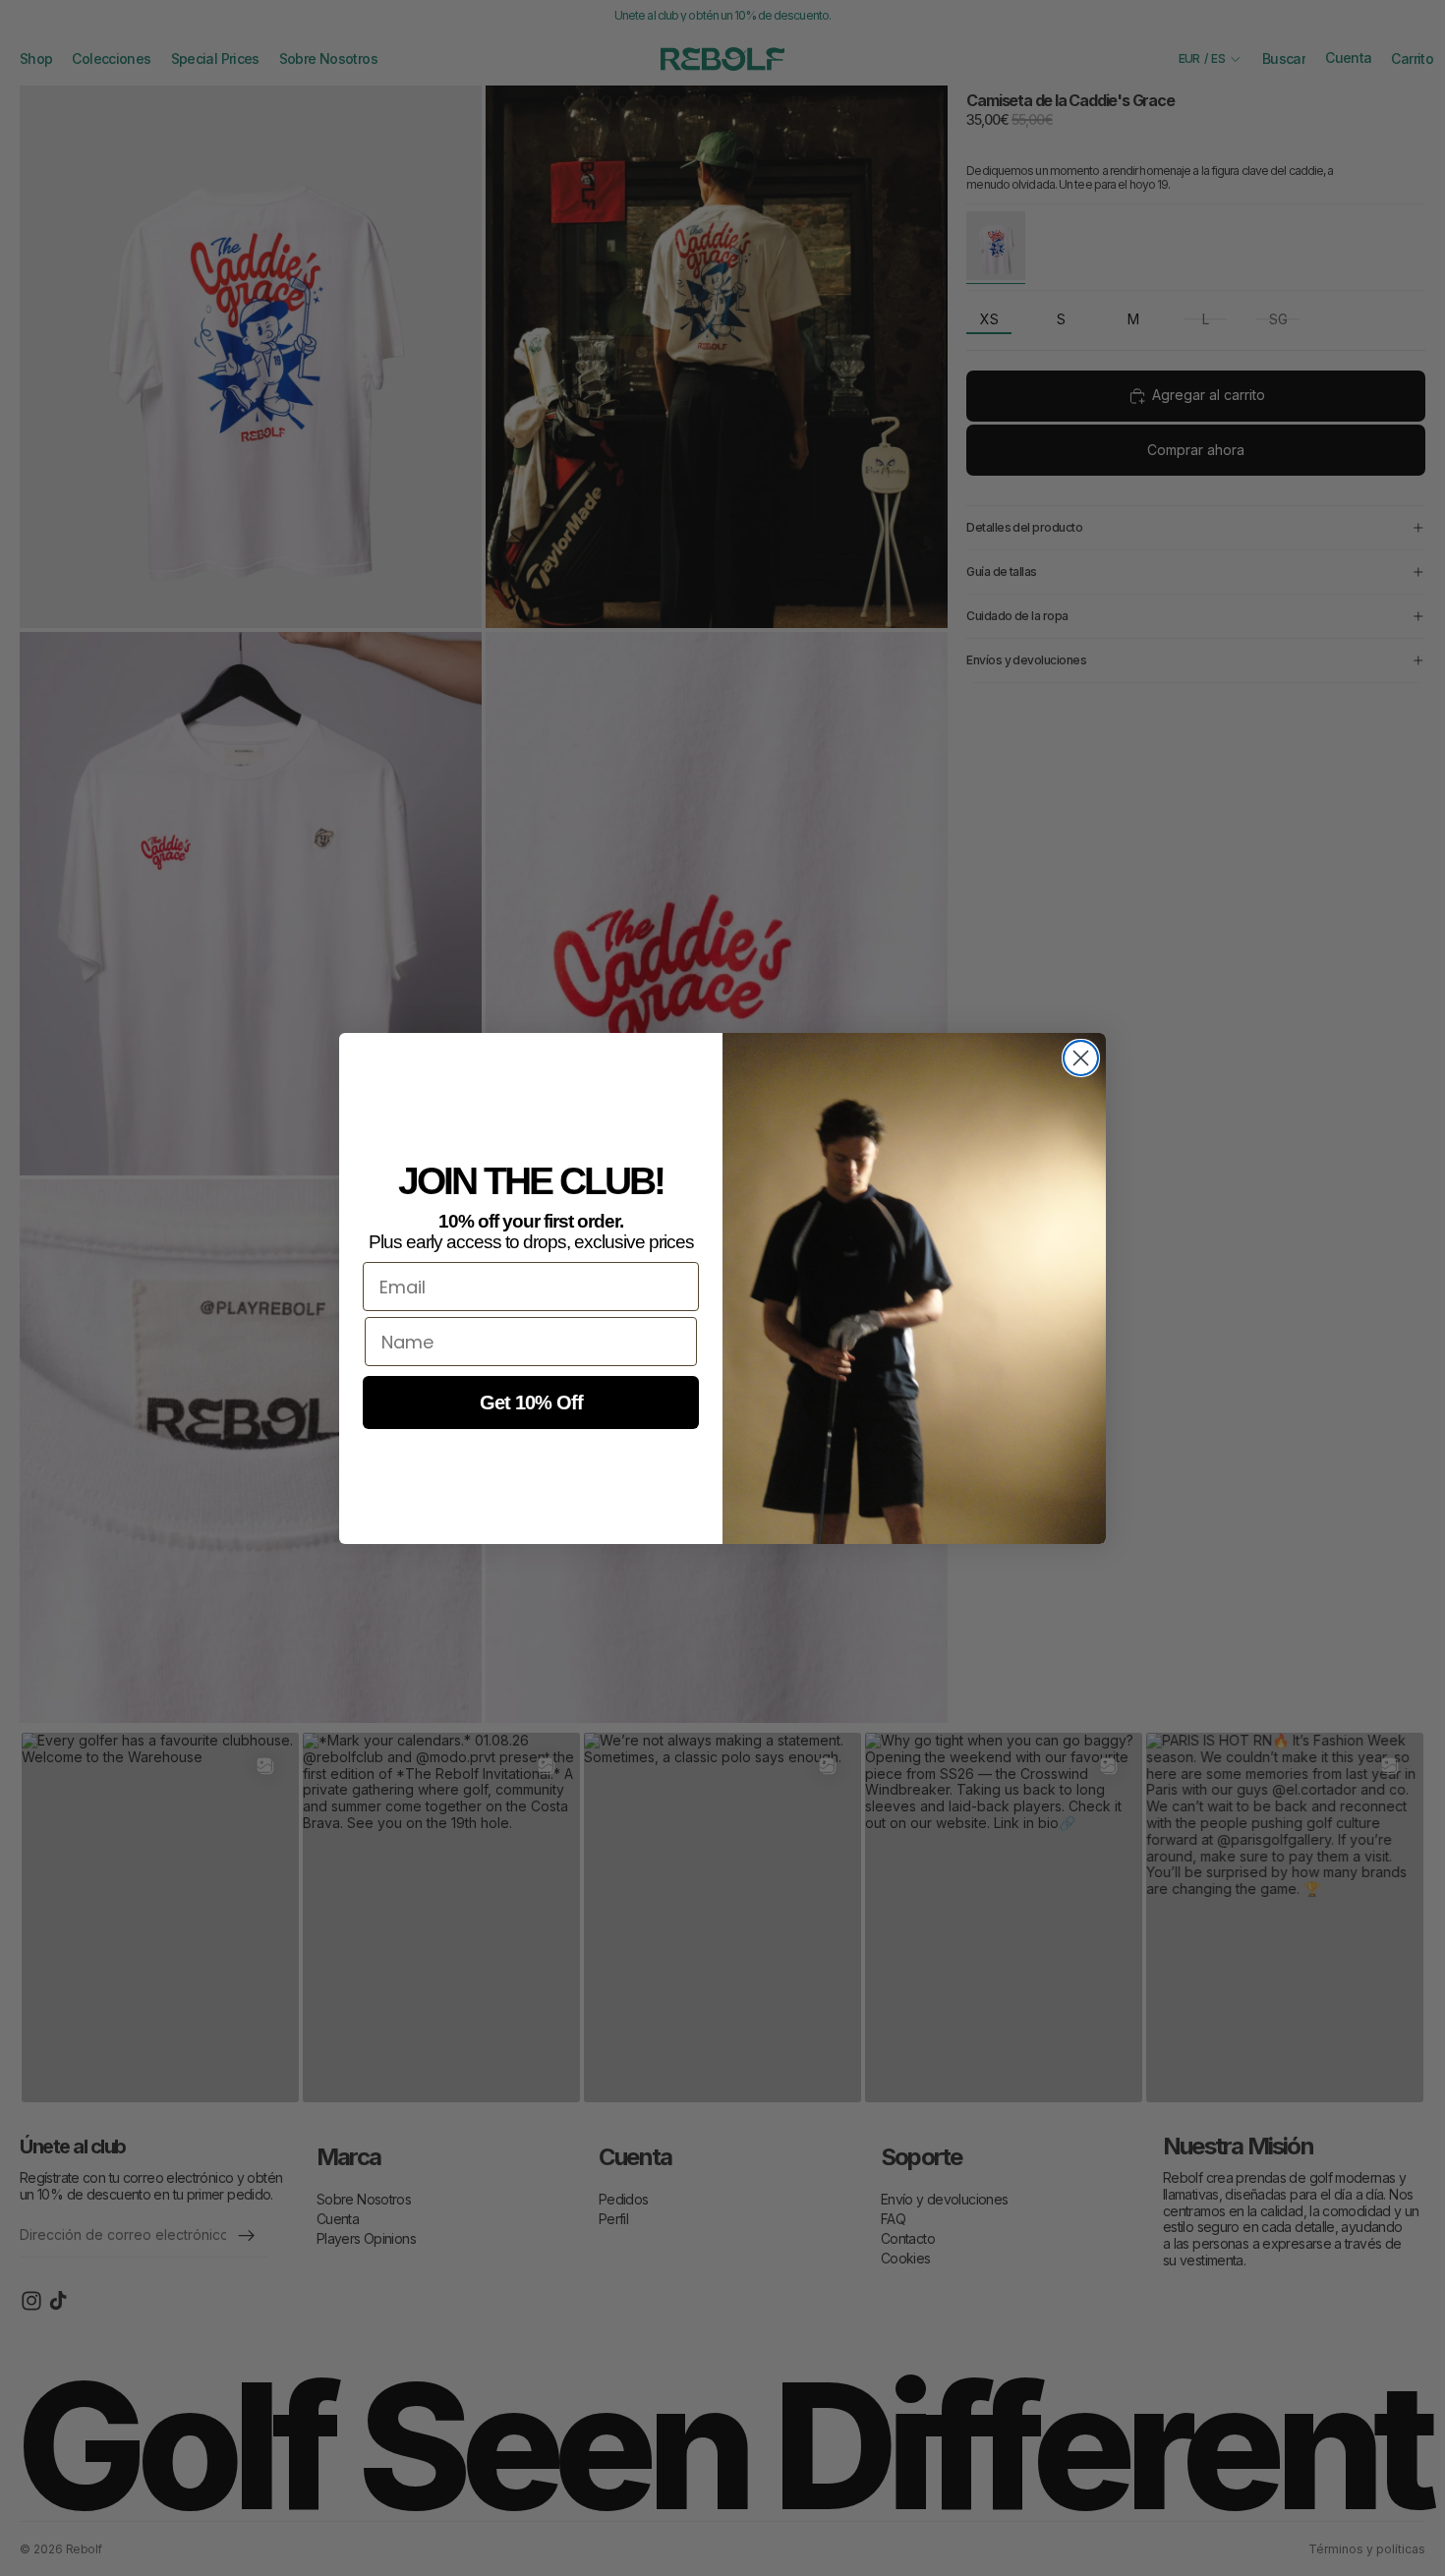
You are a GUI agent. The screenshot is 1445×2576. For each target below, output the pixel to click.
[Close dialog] (1081, 1058)
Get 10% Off (531, 1402)
